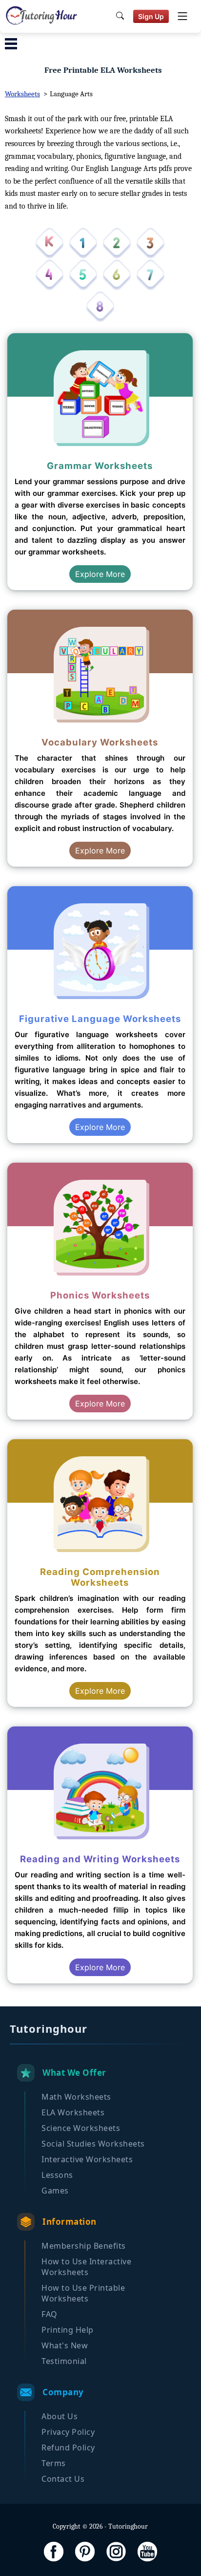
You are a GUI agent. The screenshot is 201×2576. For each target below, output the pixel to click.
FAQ (50, 2314)
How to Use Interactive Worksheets (86, 2267)
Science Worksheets (81, 2128)
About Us (60, 2416)
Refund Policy (68, 2448)
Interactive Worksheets (87, 2159)
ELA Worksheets (73, 2112)
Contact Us (63, 2479)
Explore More (100, 574)
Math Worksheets (76, 2097)
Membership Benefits (84, 2246)
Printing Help (68, 2330)
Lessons (57, 2175)
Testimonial (64, 2361)
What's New (65, 2345)
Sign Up (151, 16)
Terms (54, 2463)
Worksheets (22, 94)
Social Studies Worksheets (93, 2144)
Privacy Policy (68, 2432)
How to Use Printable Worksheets (83, 2293)
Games (55, 2191)
